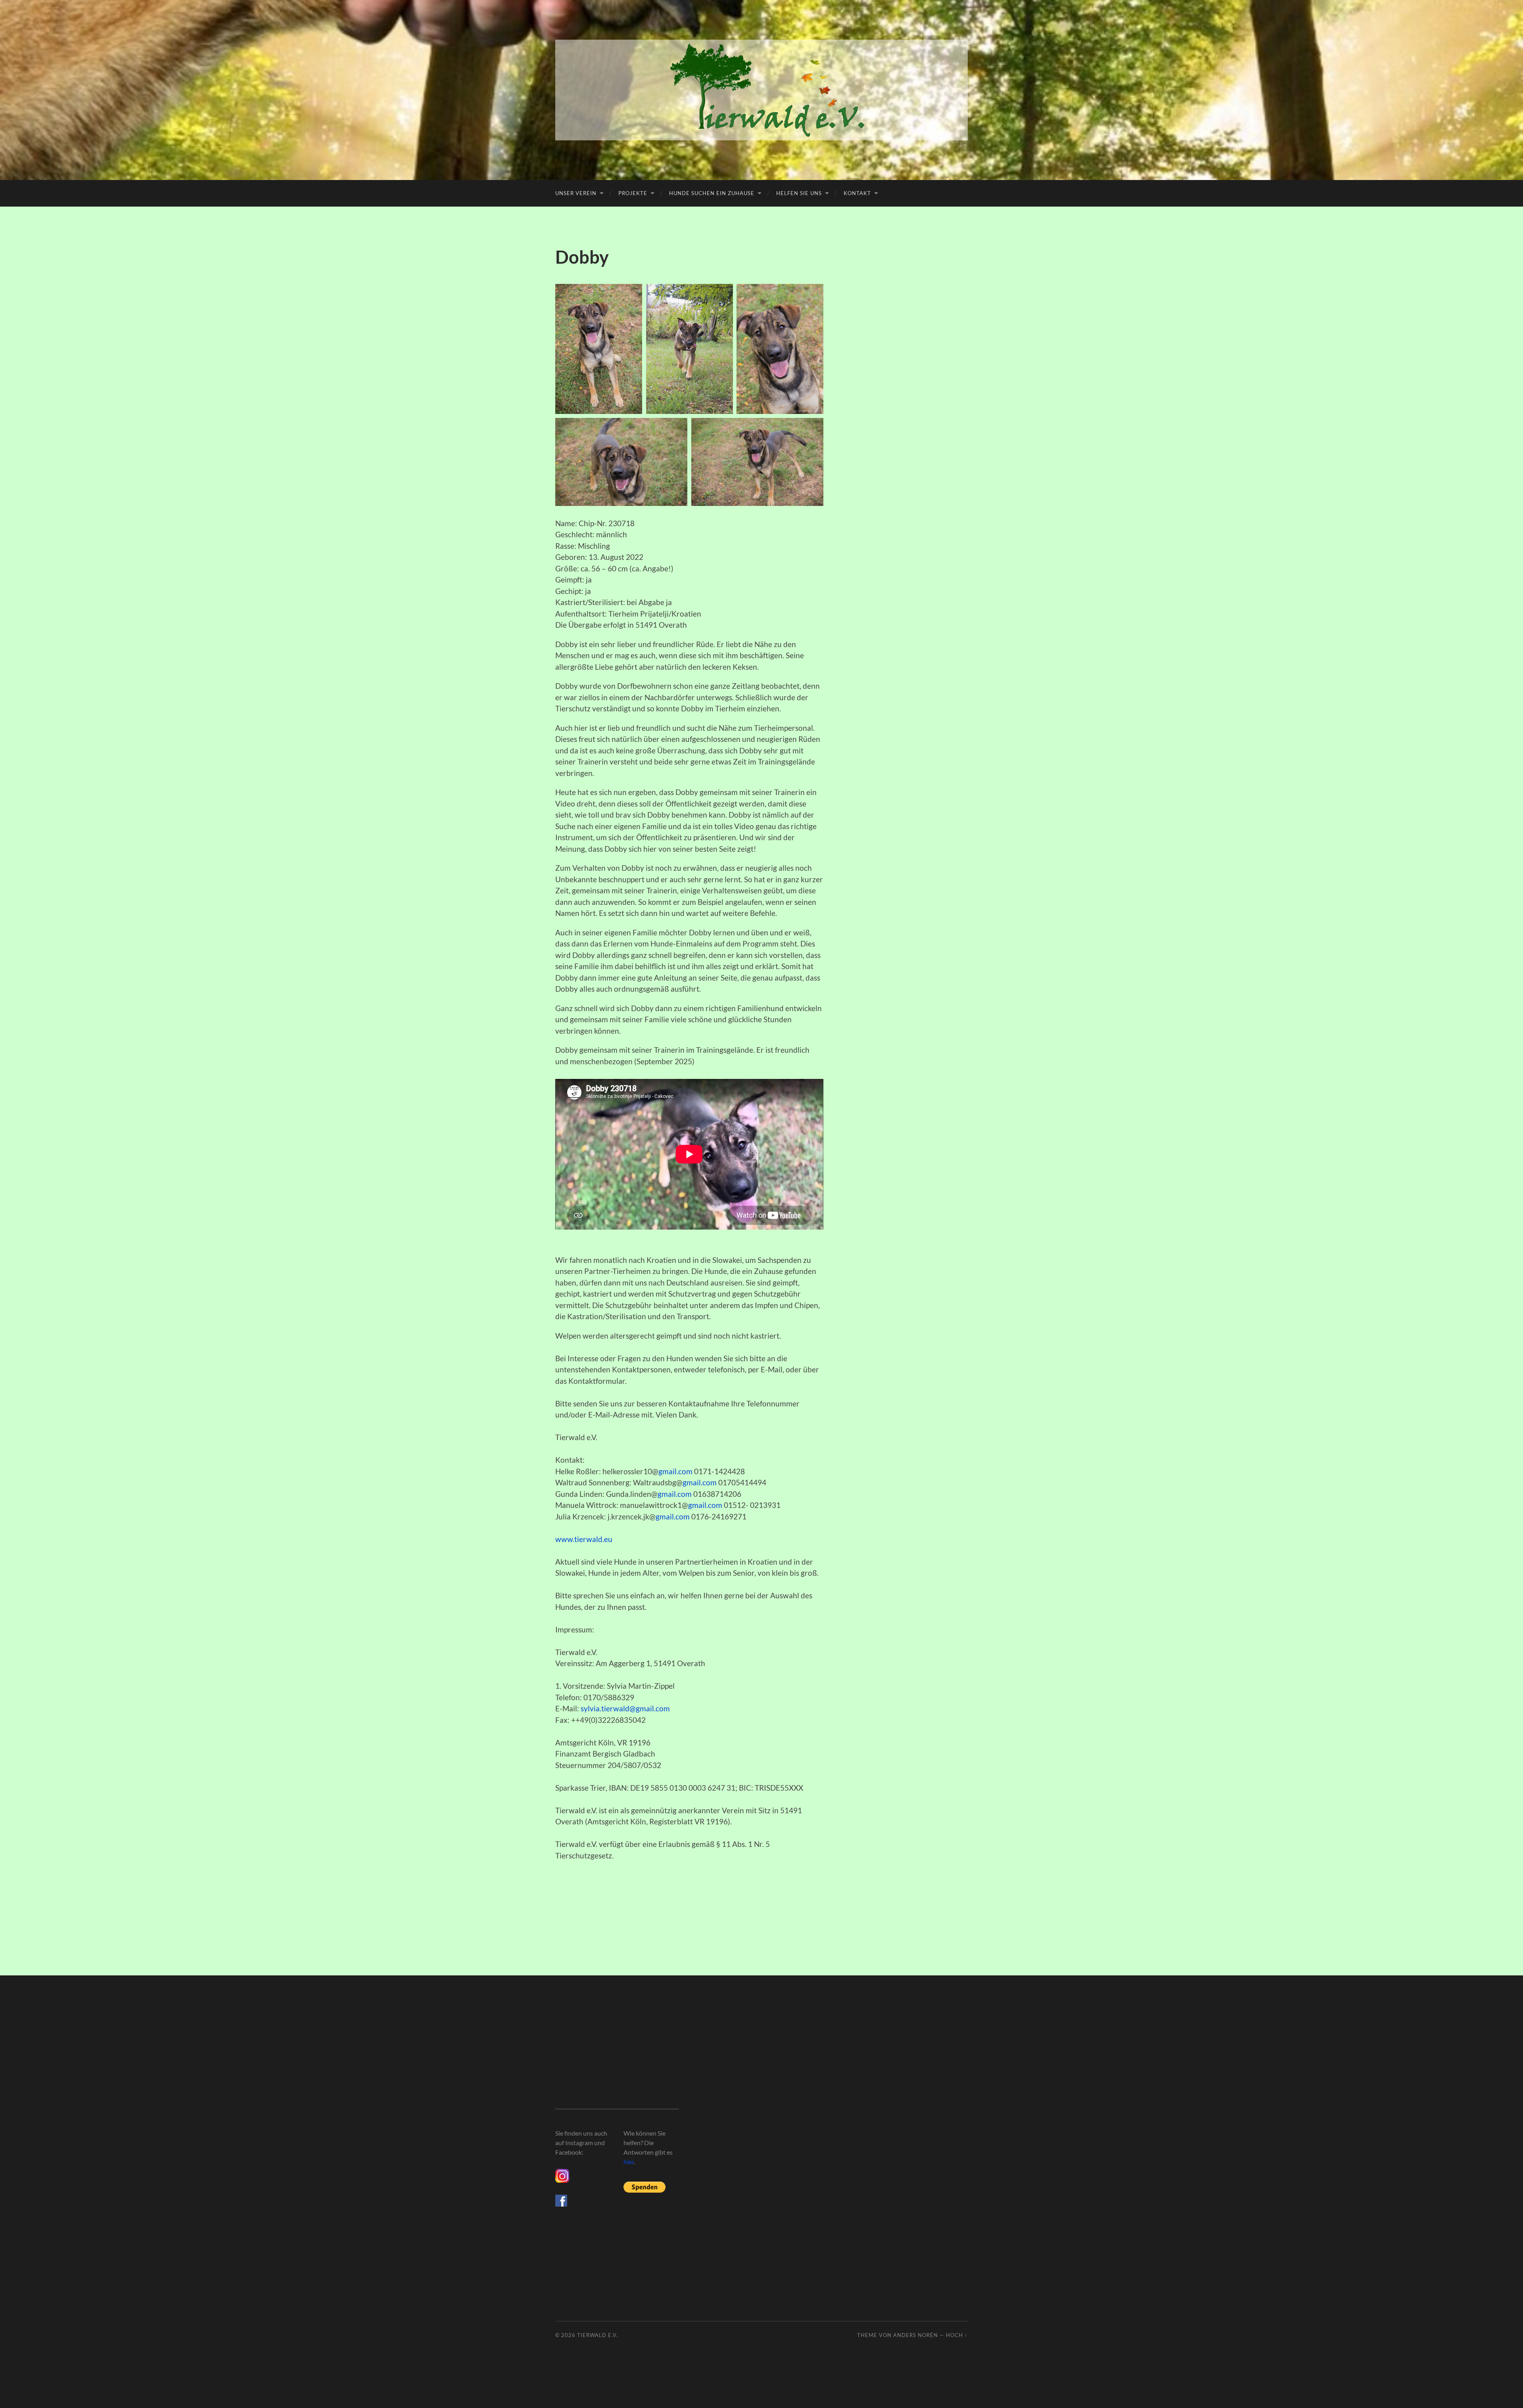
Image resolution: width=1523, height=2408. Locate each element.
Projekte (633, 193)
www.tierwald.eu (584, 1539)
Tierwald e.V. (597, 2335)
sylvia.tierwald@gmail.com (625, 1708)
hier (629, 2162)
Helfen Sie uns (799, 193)
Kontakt (857, 193)
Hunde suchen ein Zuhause (712, 193)
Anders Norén (916, 2335)
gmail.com (675, 1471)
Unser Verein (576, 193)
